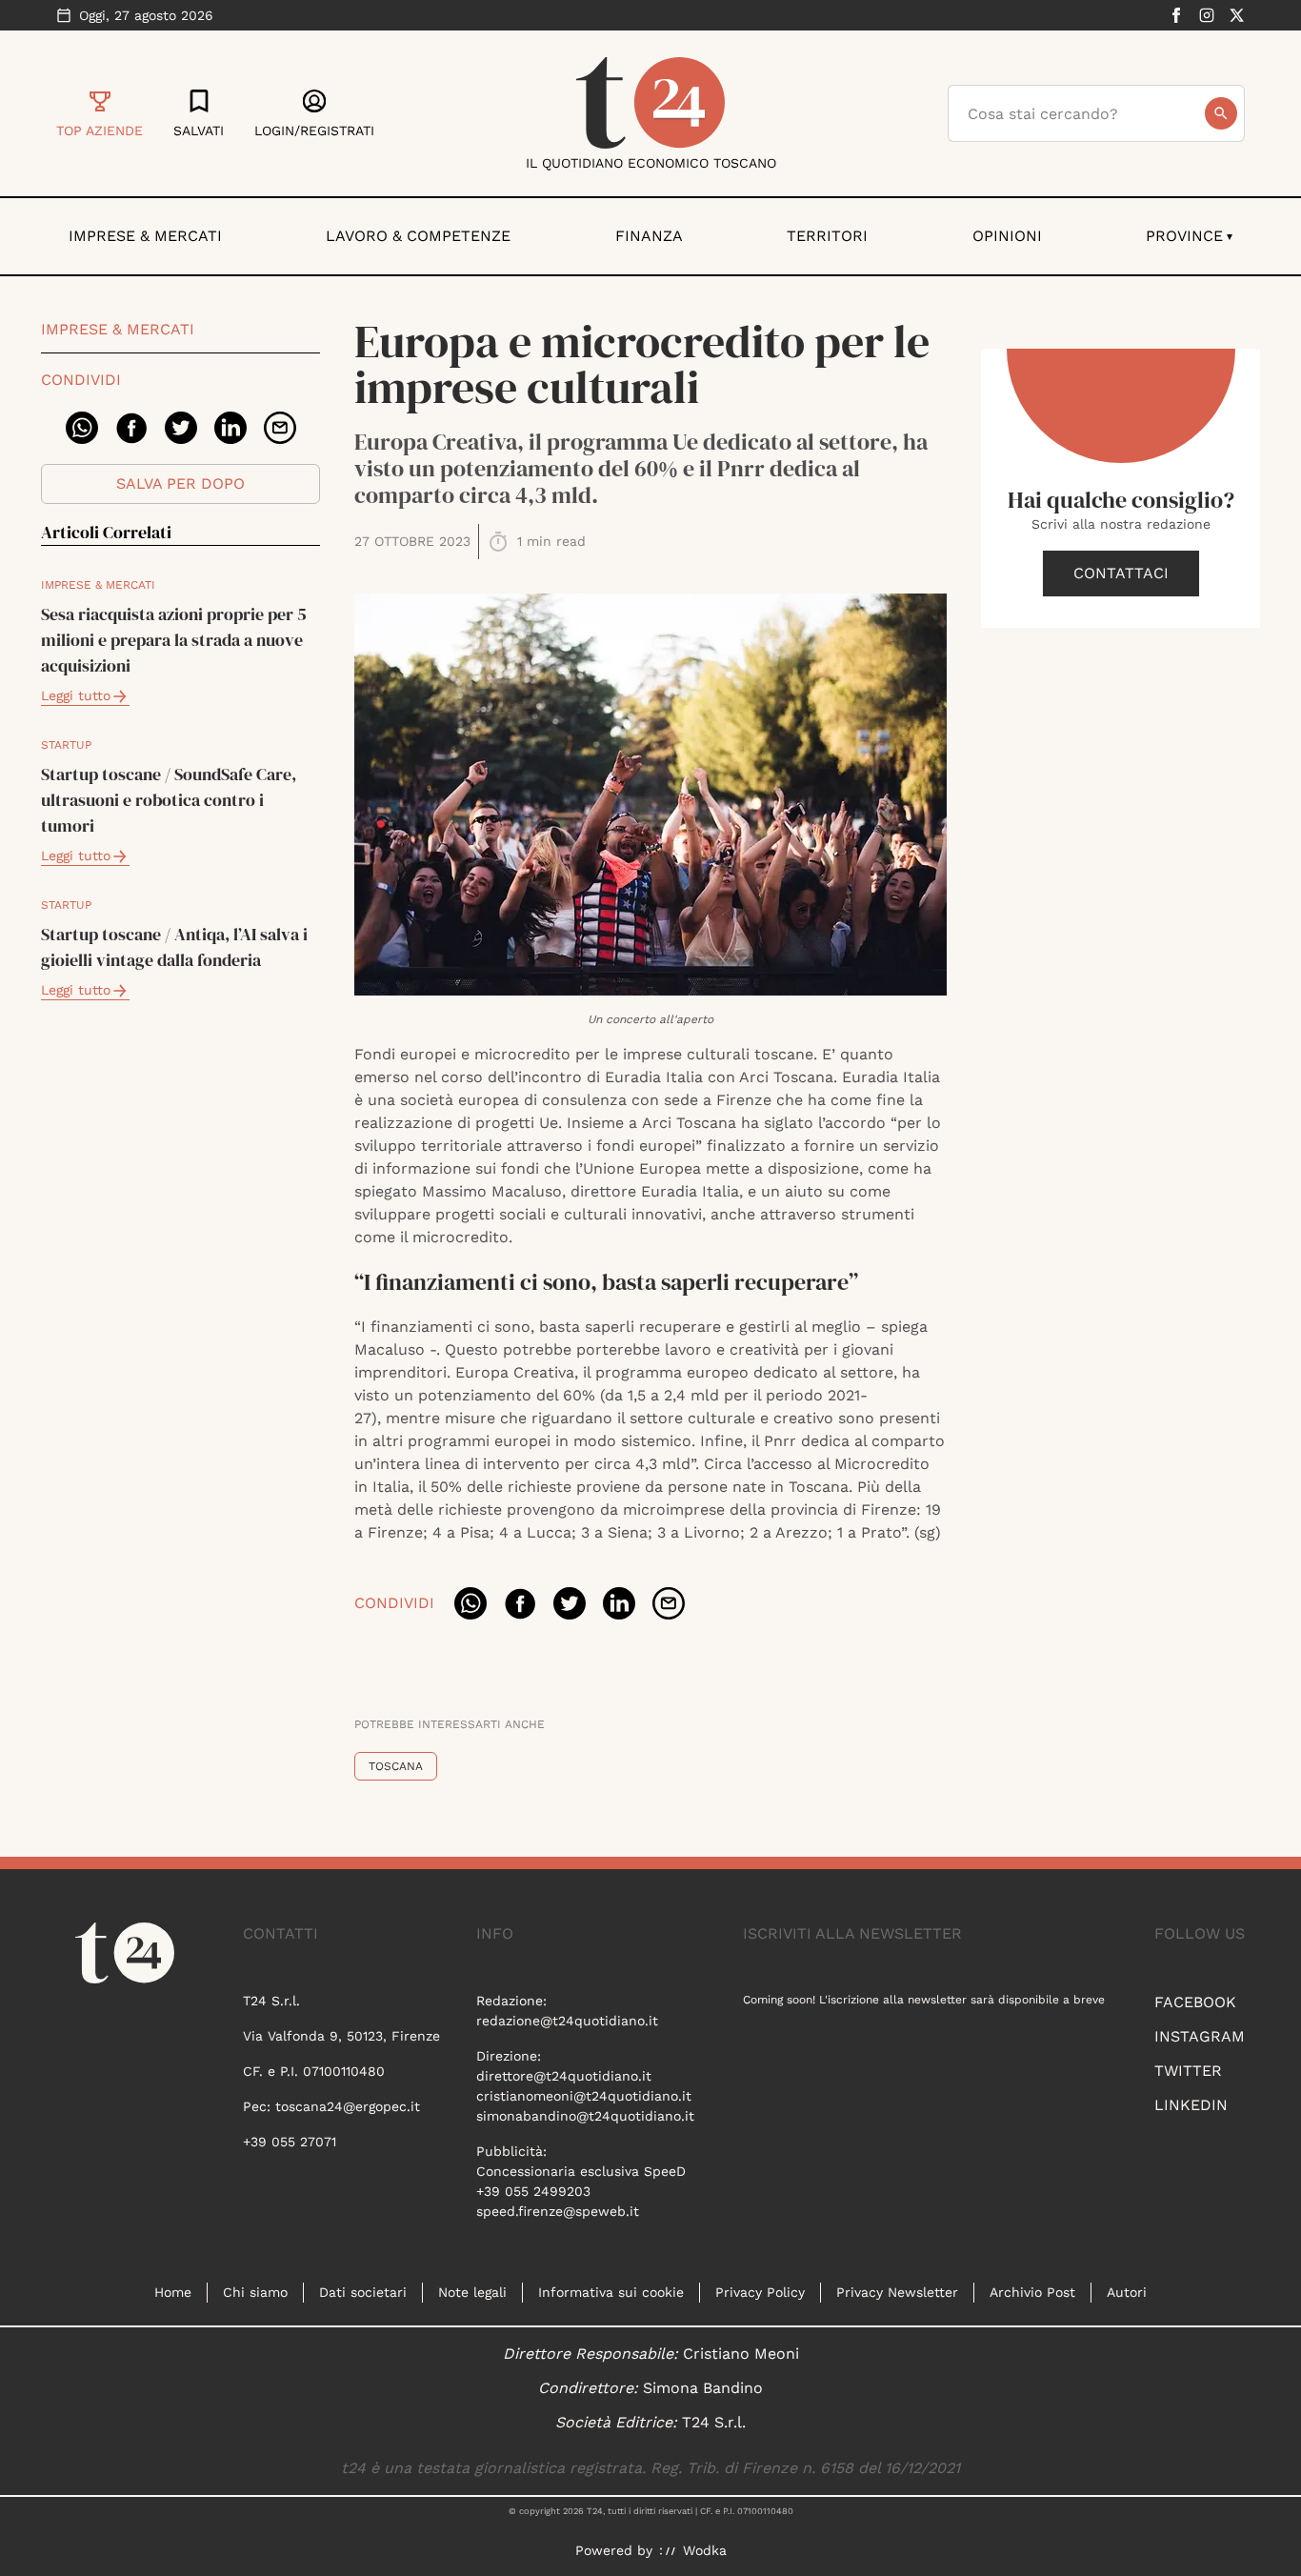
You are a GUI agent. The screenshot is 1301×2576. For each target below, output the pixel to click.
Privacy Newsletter (897, 2292)
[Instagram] (1207, 15)
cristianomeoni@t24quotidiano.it (584, 2096)
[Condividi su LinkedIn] (230, 428)
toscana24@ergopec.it (348, 2106)
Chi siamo (255, 2292)
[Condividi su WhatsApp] (82, 428)
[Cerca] (1221, 113)
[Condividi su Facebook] (131, 428)
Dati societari (363, 2292)
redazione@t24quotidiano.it (567, 2021)
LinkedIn (1191, 2105)
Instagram (1200, 2036)
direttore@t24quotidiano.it (564, 2076)
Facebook (1195, 2002)
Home (173, 2292)
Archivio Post (1032, 2292)
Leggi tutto (76, 695)
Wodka (705, 2550)
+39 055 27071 (290, 2142)
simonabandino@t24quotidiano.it (585, 2116)
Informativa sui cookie (611, 2292)
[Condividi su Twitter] (181, 428)
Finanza (649, 236)
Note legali (472, 2292)
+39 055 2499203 (533, 2191)
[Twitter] (1237, 15)
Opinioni (1007, 236)
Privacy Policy (760, 2292)
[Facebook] (1176, 15)
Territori (827, 236)
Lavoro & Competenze (418, 236)
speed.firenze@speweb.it (558, 2211)
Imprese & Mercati (145, 236)
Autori (1127, 2292)
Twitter (1188, 2071)
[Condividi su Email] (280, 428)
